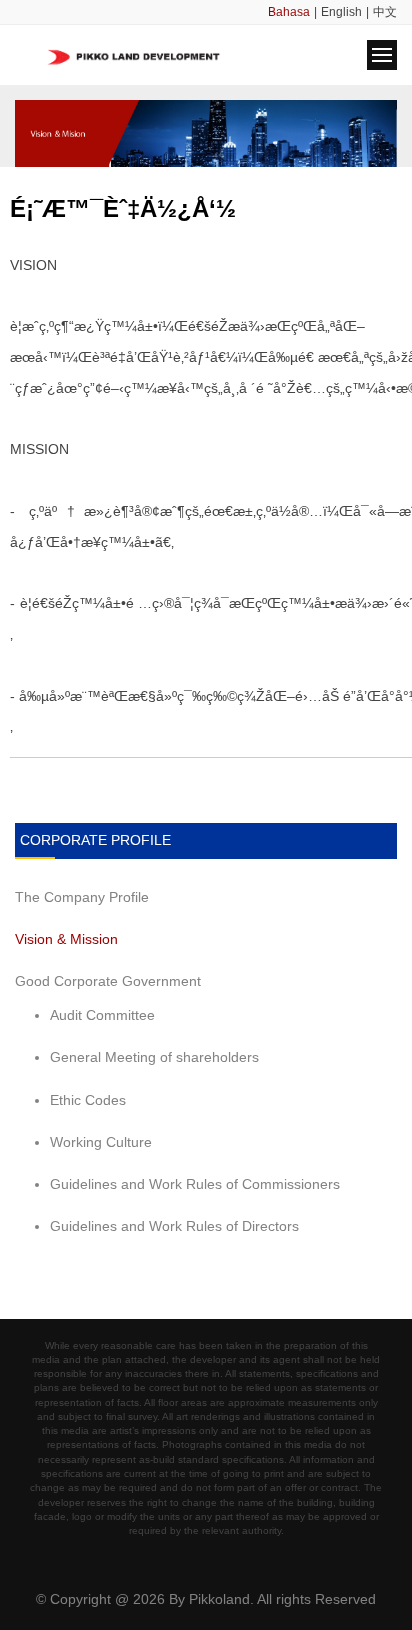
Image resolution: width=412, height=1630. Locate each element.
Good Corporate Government (108, 981)
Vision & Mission (66, 939)
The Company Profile (82, 897)
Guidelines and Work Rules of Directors (174, 1226)
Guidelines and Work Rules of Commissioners (195, 1184)
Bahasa (289, 12)
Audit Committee (102, 1015)
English (341, 12)
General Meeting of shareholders (154, 1057)
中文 (385, 12)
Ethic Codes (88, 1100)
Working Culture (101, 1142)
